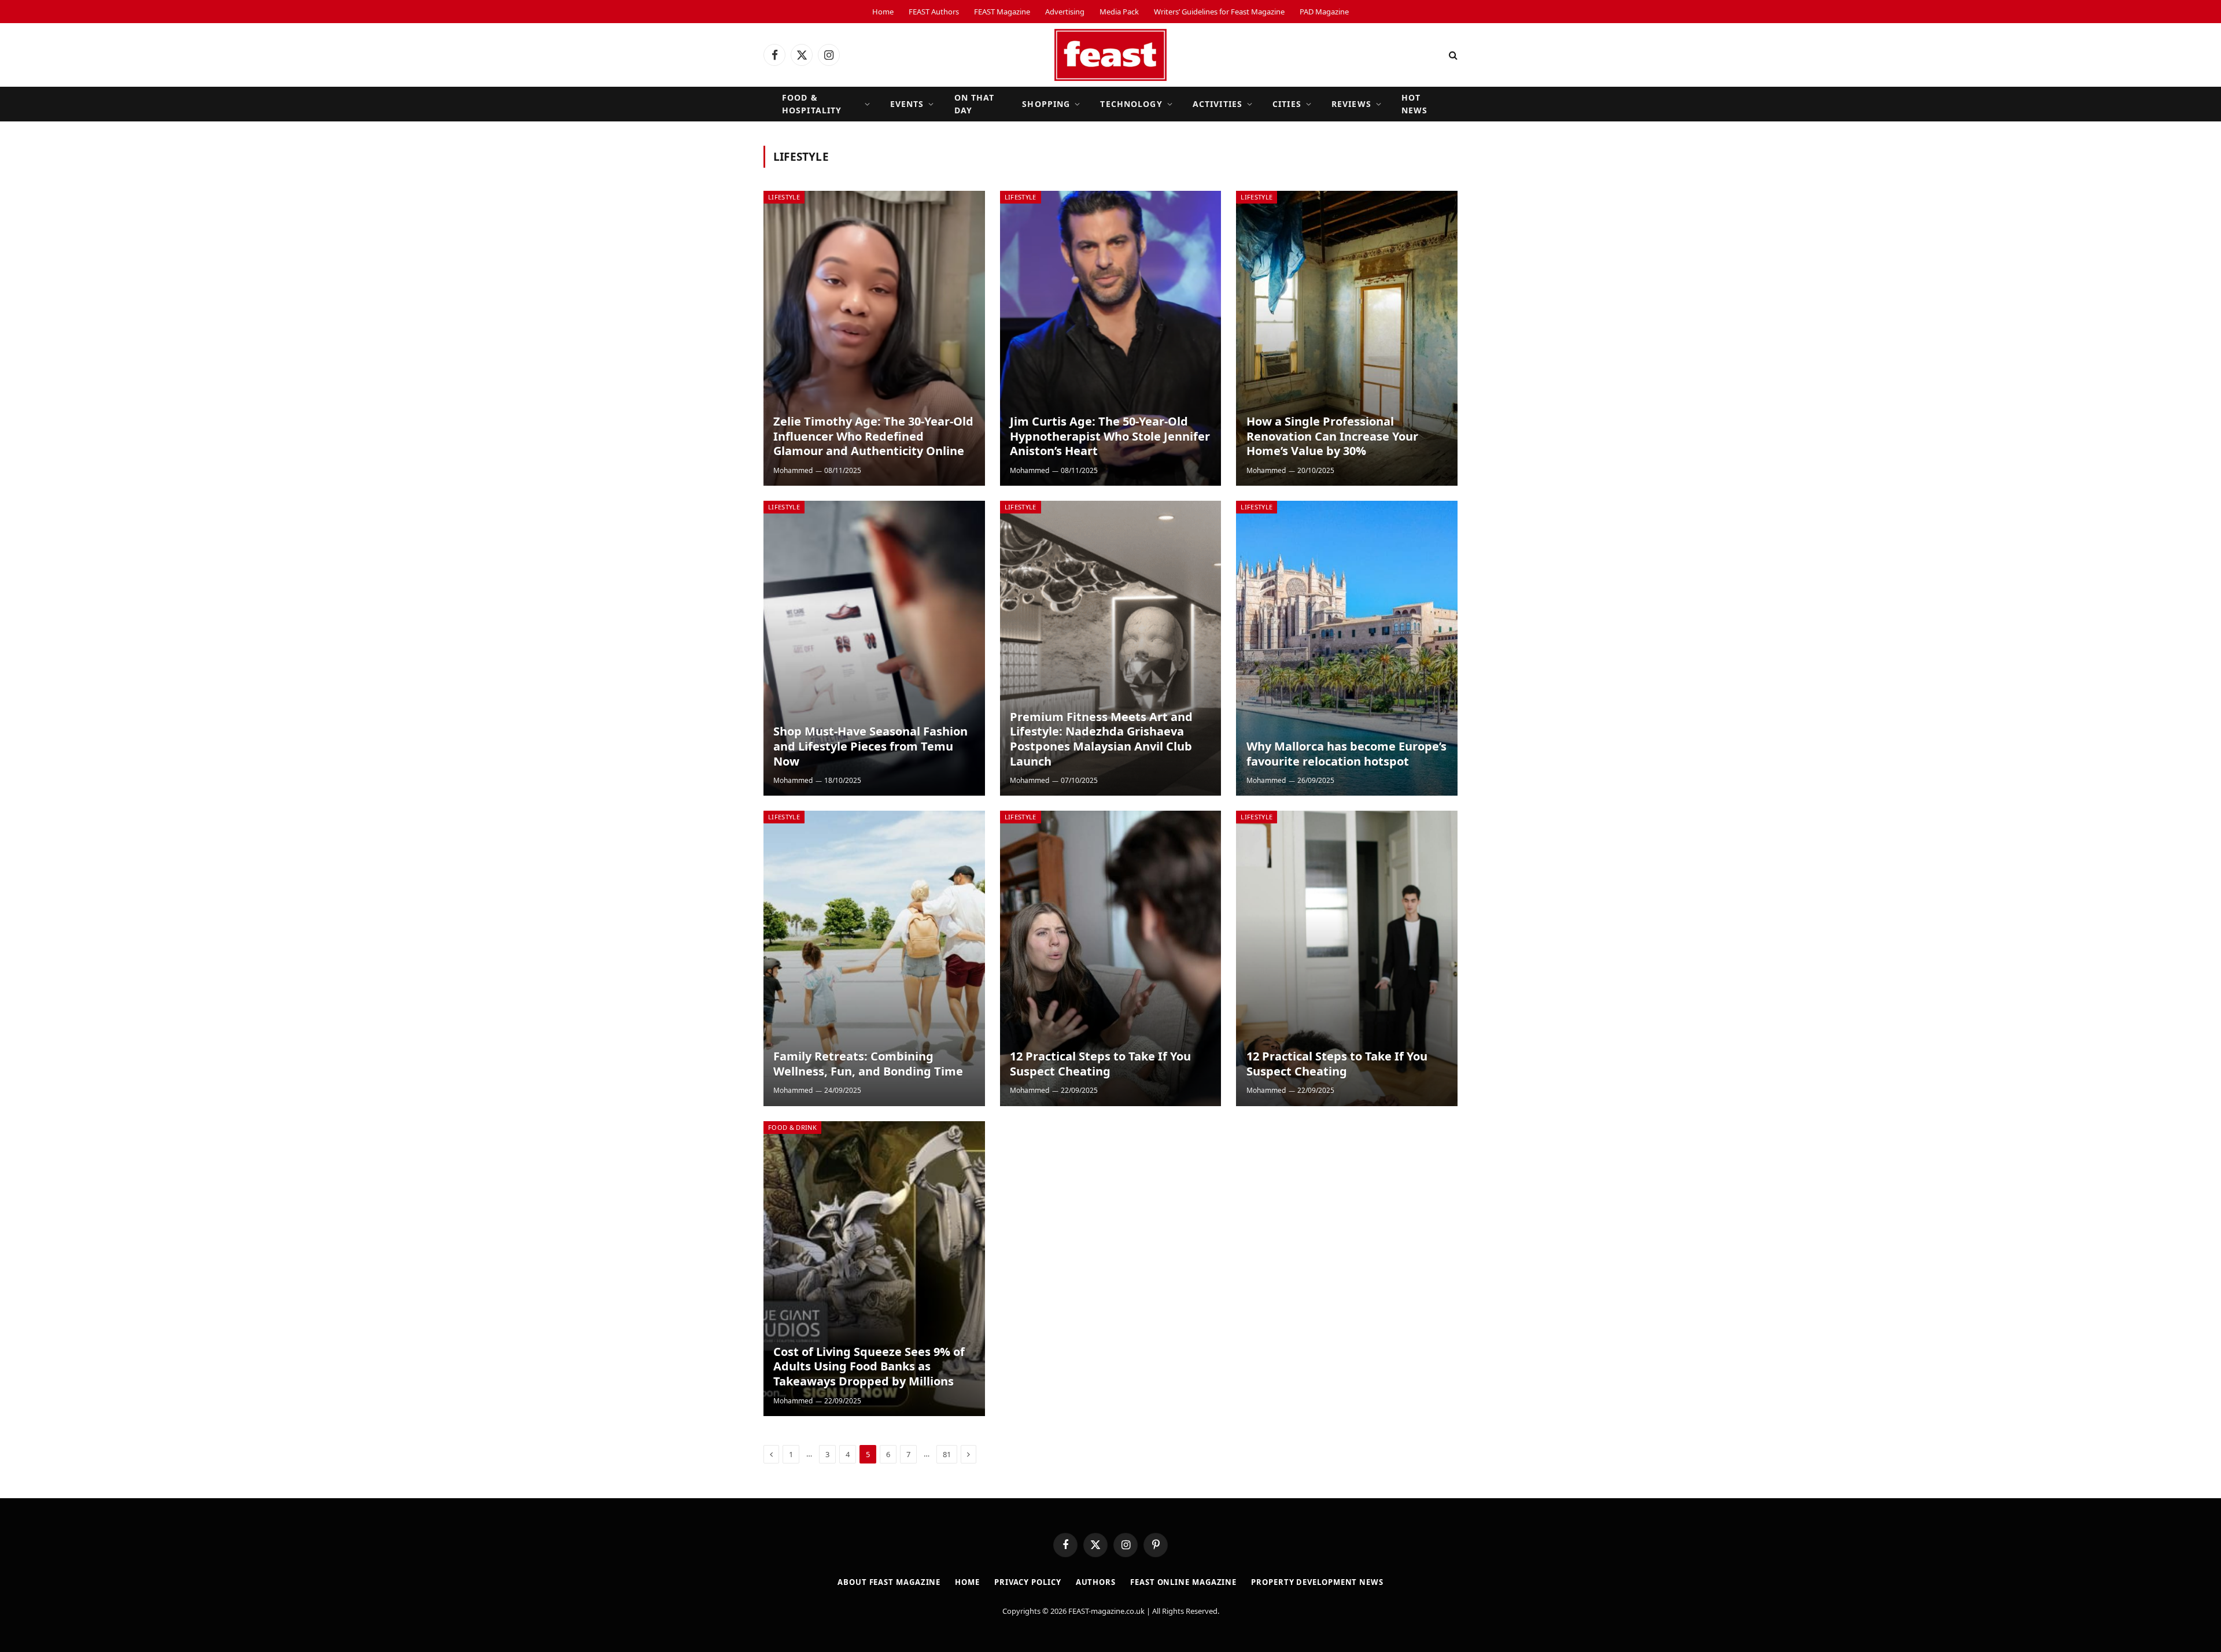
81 (947, 1454)
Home (883, 12)
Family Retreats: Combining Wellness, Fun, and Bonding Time (868, 1064)
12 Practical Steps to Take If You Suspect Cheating (1100, 1064)
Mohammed (793, 470)
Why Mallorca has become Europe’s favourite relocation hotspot (1346, 754)
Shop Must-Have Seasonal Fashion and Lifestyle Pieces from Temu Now (870, 746)
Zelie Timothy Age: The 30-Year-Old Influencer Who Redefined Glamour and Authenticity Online (873, 436)
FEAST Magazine (1002, 12)
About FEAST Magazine (889, 1582)
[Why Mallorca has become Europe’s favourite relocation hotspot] (1347, 648)
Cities (1287, 104)
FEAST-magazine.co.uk (1106, 1611)
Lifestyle (784, 197)
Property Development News (1317, 1582)
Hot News (1414, 104)
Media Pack (1119, 12)
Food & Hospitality (812, 104)
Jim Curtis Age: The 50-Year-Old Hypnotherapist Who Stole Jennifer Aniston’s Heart (1110, 436)
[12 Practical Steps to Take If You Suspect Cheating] (1111, 958)
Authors (1096, 1582)
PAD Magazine (1324, 12)
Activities (1218, 104)
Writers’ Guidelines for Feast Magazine (1219, 12)
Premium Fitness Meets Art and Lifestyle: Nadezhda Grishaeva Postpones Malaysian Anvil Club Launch (1101, 739)
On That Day (975, 104)
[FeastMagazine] (1110, 55)
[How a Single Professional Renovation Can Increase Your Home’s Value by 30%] (1347, 338)
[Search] (1452, 55)
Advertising (1065, 12)
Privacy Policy (1028, 1582)
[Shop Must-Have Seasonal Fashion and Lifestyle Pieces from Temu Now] (874, 648)
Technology (1131, 104)
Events (907, 104)
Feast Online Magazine (1183, 1582)
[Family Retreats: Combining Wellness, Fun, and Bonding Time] (874, 958)
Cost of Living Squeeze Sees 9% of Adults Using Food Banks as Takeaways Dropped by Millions (869, 1367)
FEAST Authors (934, 12)
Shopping (1046, 104)
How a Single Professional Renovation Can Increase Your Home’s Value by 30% (1332, 436)
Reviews (1351, 104)
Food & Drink (792, 1127)
